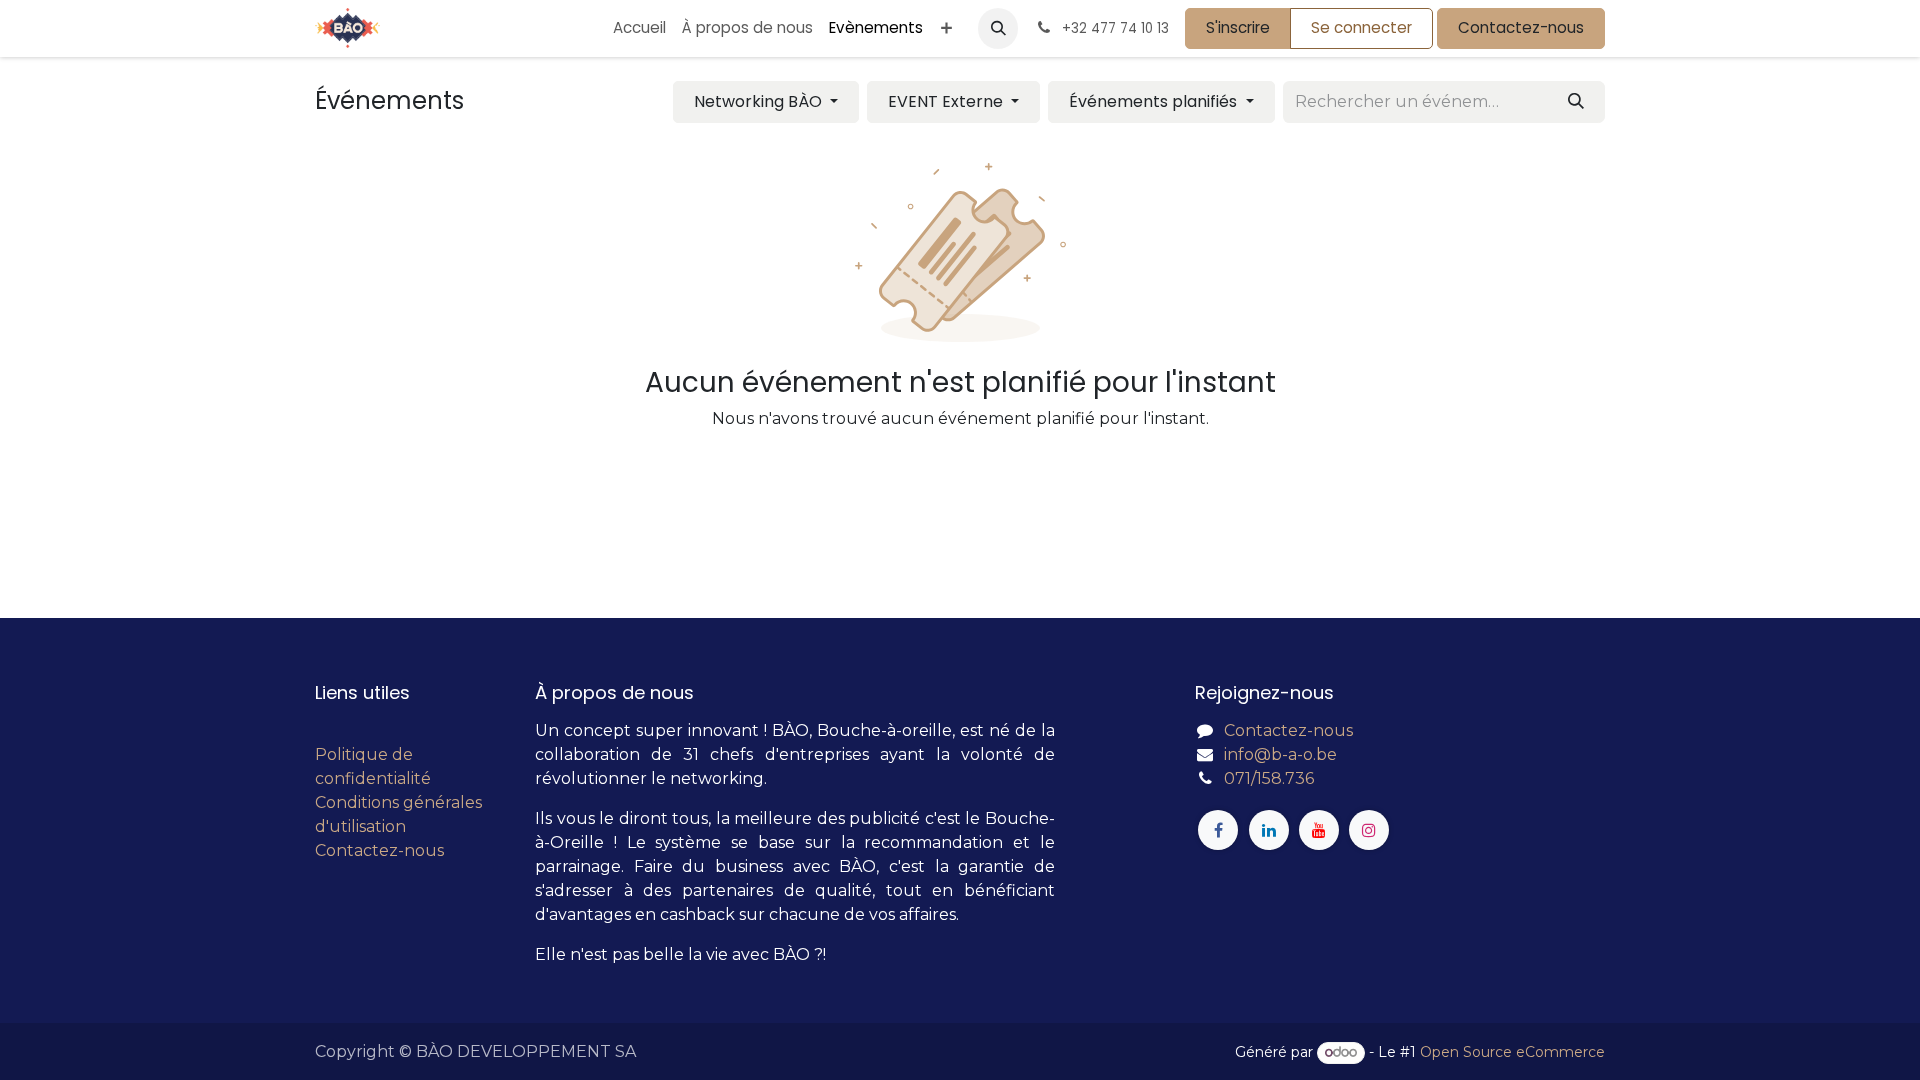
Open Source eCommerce (1512, 1052)
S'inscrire (1238, 27)
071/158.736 (1269, 778)
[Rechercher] (1576, 102)
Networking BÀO (760, 101)
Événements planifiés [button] (1155, 101)
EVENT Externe (947, 101)
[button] (998, 28)
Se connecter (1361, 27)
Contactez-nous (1521, 27)
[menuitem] (639, 28)
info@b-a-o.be (1280, 754)
